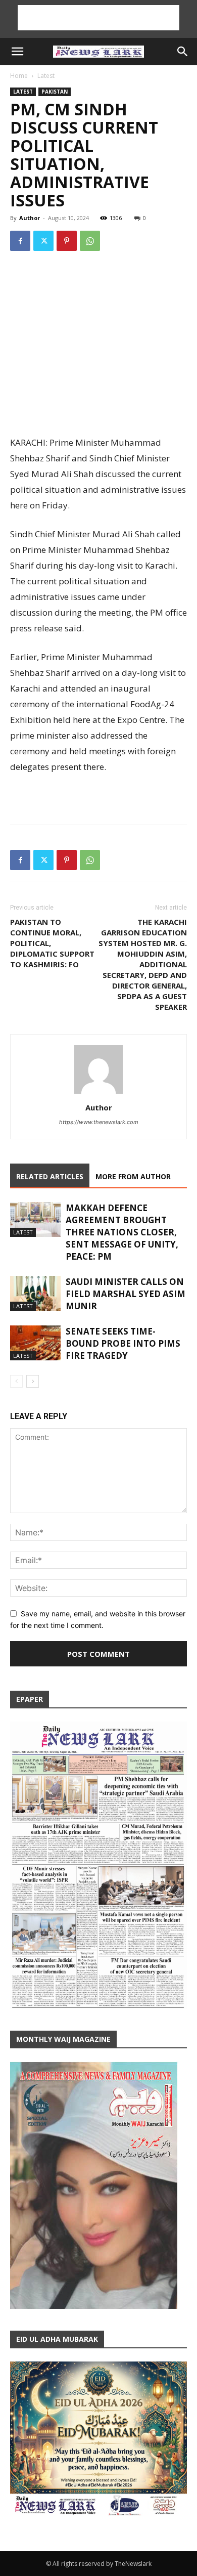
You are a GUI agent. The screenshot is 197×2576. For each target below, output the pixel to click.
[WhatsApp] (90, 241)
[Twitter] (43, 241)
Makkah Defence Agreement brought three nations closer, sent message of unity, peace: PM (122, 1232)
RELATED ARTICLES (50, 1176)
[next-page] (33, 1381)
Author (30, 218)
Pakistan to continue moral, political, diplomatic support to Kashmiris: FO (52, 943)
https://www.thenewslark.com (99, 1122)
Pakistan (55, 92)
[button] (17, 52)
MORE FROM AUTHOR (133, 1176)
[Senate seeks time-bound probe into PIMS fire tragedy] (35, 1343)
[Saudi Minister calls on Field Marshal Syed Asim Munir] (35, 1293)
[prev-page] (16, 1381)
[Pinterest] (67, 241)
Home (19, 76)
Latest (46, 76)
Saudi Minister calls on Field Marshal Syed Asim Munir (126, 1294)
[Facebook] (20, 241)
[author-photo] (98, 1093)
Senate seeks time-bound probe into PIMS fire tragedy (123, 1343)
